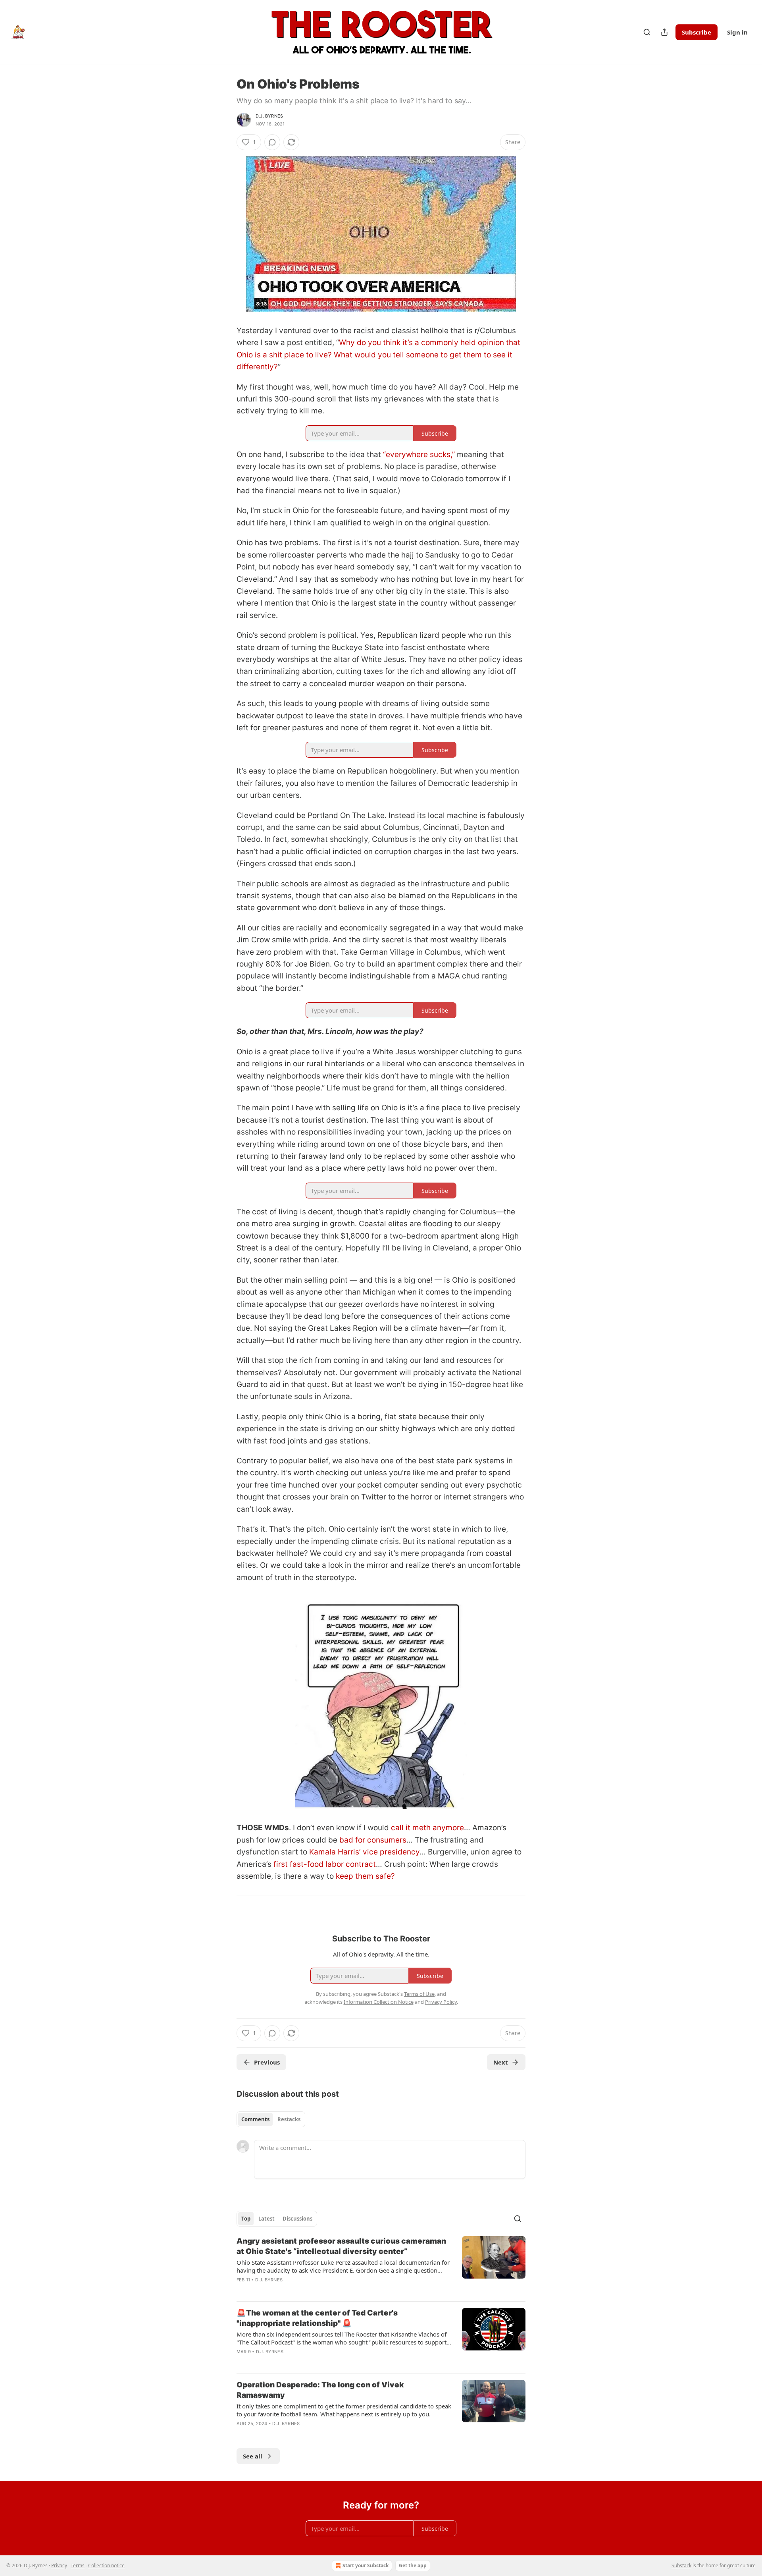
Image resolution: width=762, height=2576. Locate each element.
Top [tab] (246, 2219)
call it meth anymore (427, 1828)
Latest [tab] (267, 2219)
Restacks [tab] (289, 2119)
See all (253, 2456)
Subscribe (697, 32)
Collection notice (106, 2565)
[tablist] (271, 2119)
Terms (78, 2565)
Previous (267, 2062)
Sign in (737, 32)
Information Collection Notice (379, 2002)
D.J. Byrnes (269, 116)
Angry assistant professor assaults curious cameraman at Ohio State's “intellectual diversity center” (341, 2246)
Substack (681, 2565)
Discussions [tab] (297, 2219)
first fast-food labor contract (325, 1864)
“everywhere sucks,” (419, 454)
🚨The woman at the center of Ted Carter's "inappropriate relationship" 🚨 (317, 2318)
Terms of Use (419, 1994)
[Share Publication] (664, 32)
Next (501, 2062)
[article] (381, 2265)
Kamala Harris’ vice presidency (364, 1852)
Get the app (413, 2565)
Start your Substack (366, 2565)
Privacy (59, 2565)
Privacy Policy (441, 2002)
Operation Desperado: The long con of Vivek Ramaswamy (320, 2390)
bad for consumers (373, 1840)
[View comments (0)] (272, 142)
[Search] (647, 32)
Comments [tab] (255, 2119)
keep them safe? (365, 1876)
